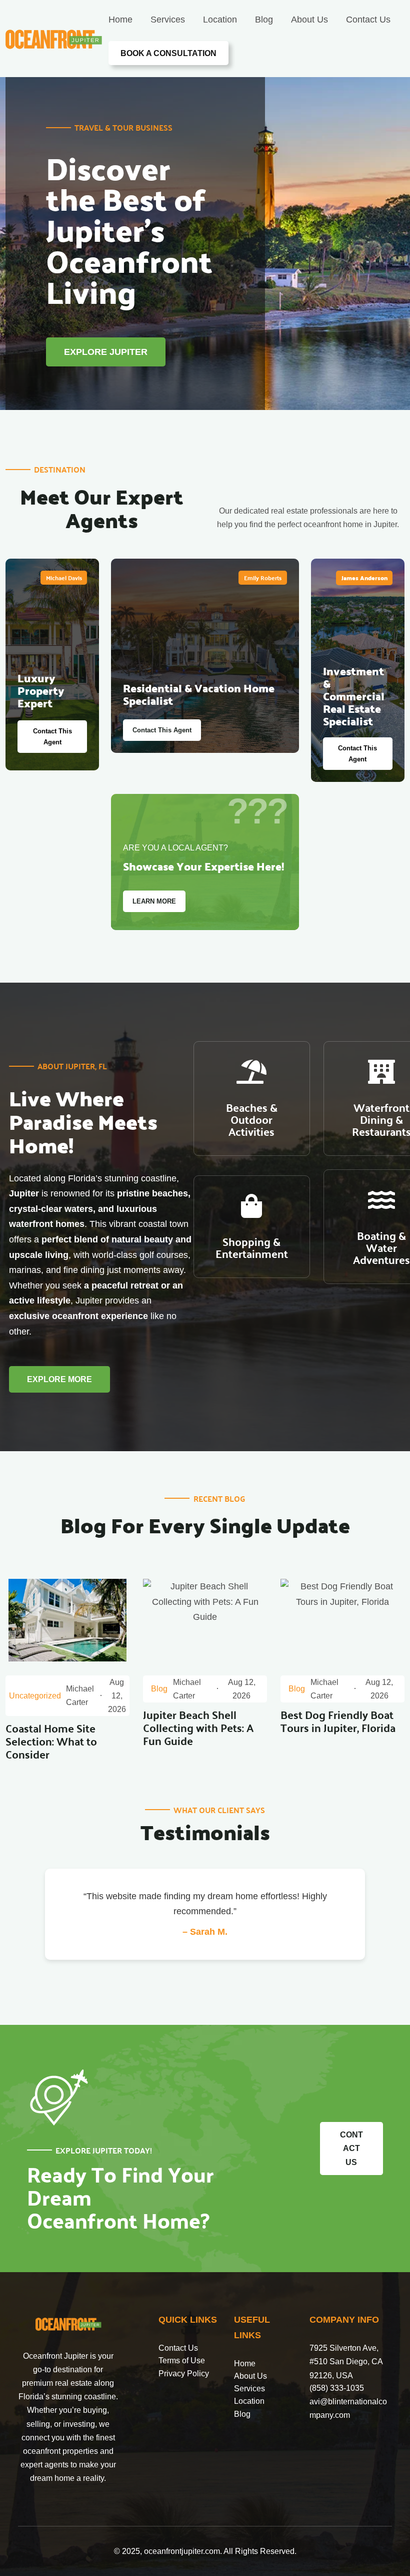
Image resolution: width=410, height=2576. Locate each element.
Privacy (173, 2374)
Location (249, 2401)
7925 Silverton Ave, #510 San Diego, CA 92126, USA (346, 2362)
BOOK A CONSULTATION (168, 53)
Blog (242, 2414)
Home (245, 2364)
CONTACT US (351, 2148)
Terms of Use (182, 2360)
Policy (198, 2374)
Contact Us (178, 2348)
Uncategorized (35, 1696)
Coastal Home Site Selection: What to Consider (51, 1741)
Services (249, 2389)
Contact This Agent (52, 737)
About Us (250, 2376)
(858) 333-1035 (337, 2388)
